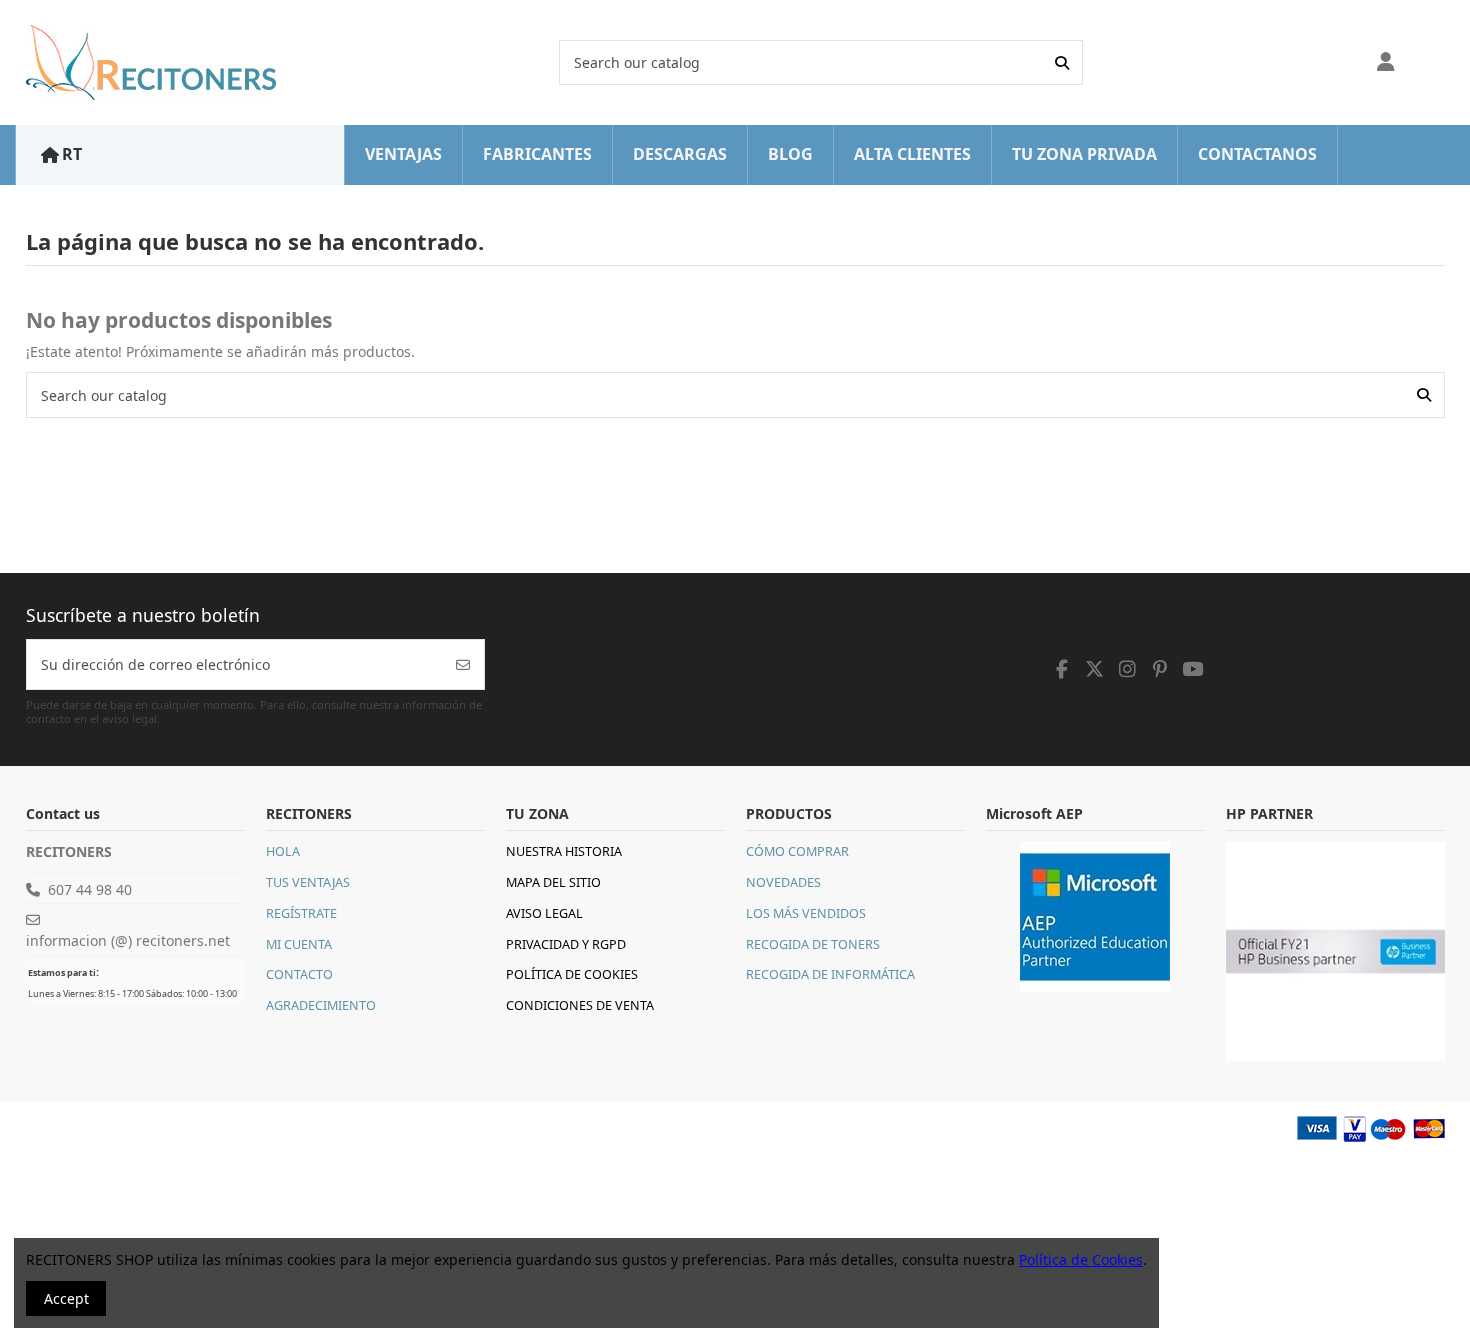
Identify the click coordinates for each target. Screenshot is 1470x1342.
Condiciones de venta (580, 1005)
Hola (283, 851)
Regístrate (301, 913)
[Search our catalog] (1062, 62)
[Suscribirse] (463, 664)
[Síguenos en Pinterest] (1160, 669)
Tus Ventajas (308, 882)
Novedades (783, 882)
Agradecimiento (321, 1005)
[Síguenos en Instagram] (1128, 669)
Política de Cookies (572, 974)
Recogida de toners (813, 944)
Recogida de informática (830, 974)
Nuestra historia (564, 851)
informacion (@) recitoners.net (128, 940)
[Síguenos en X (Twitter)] (1095, 669)
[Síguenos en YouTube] (1193, 669)
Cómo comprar (797, 851)
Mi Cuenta (299, 944)
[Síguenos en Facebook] (1063, 669)
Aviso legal (544, 913)
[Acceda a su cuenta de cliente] (1386, 63)
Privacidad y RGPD (566, 944)
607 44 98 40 (90, 889)
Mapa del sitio (553, 882)
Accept (66, 1298)
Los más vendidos (806, 913)
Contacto (299, 974)
